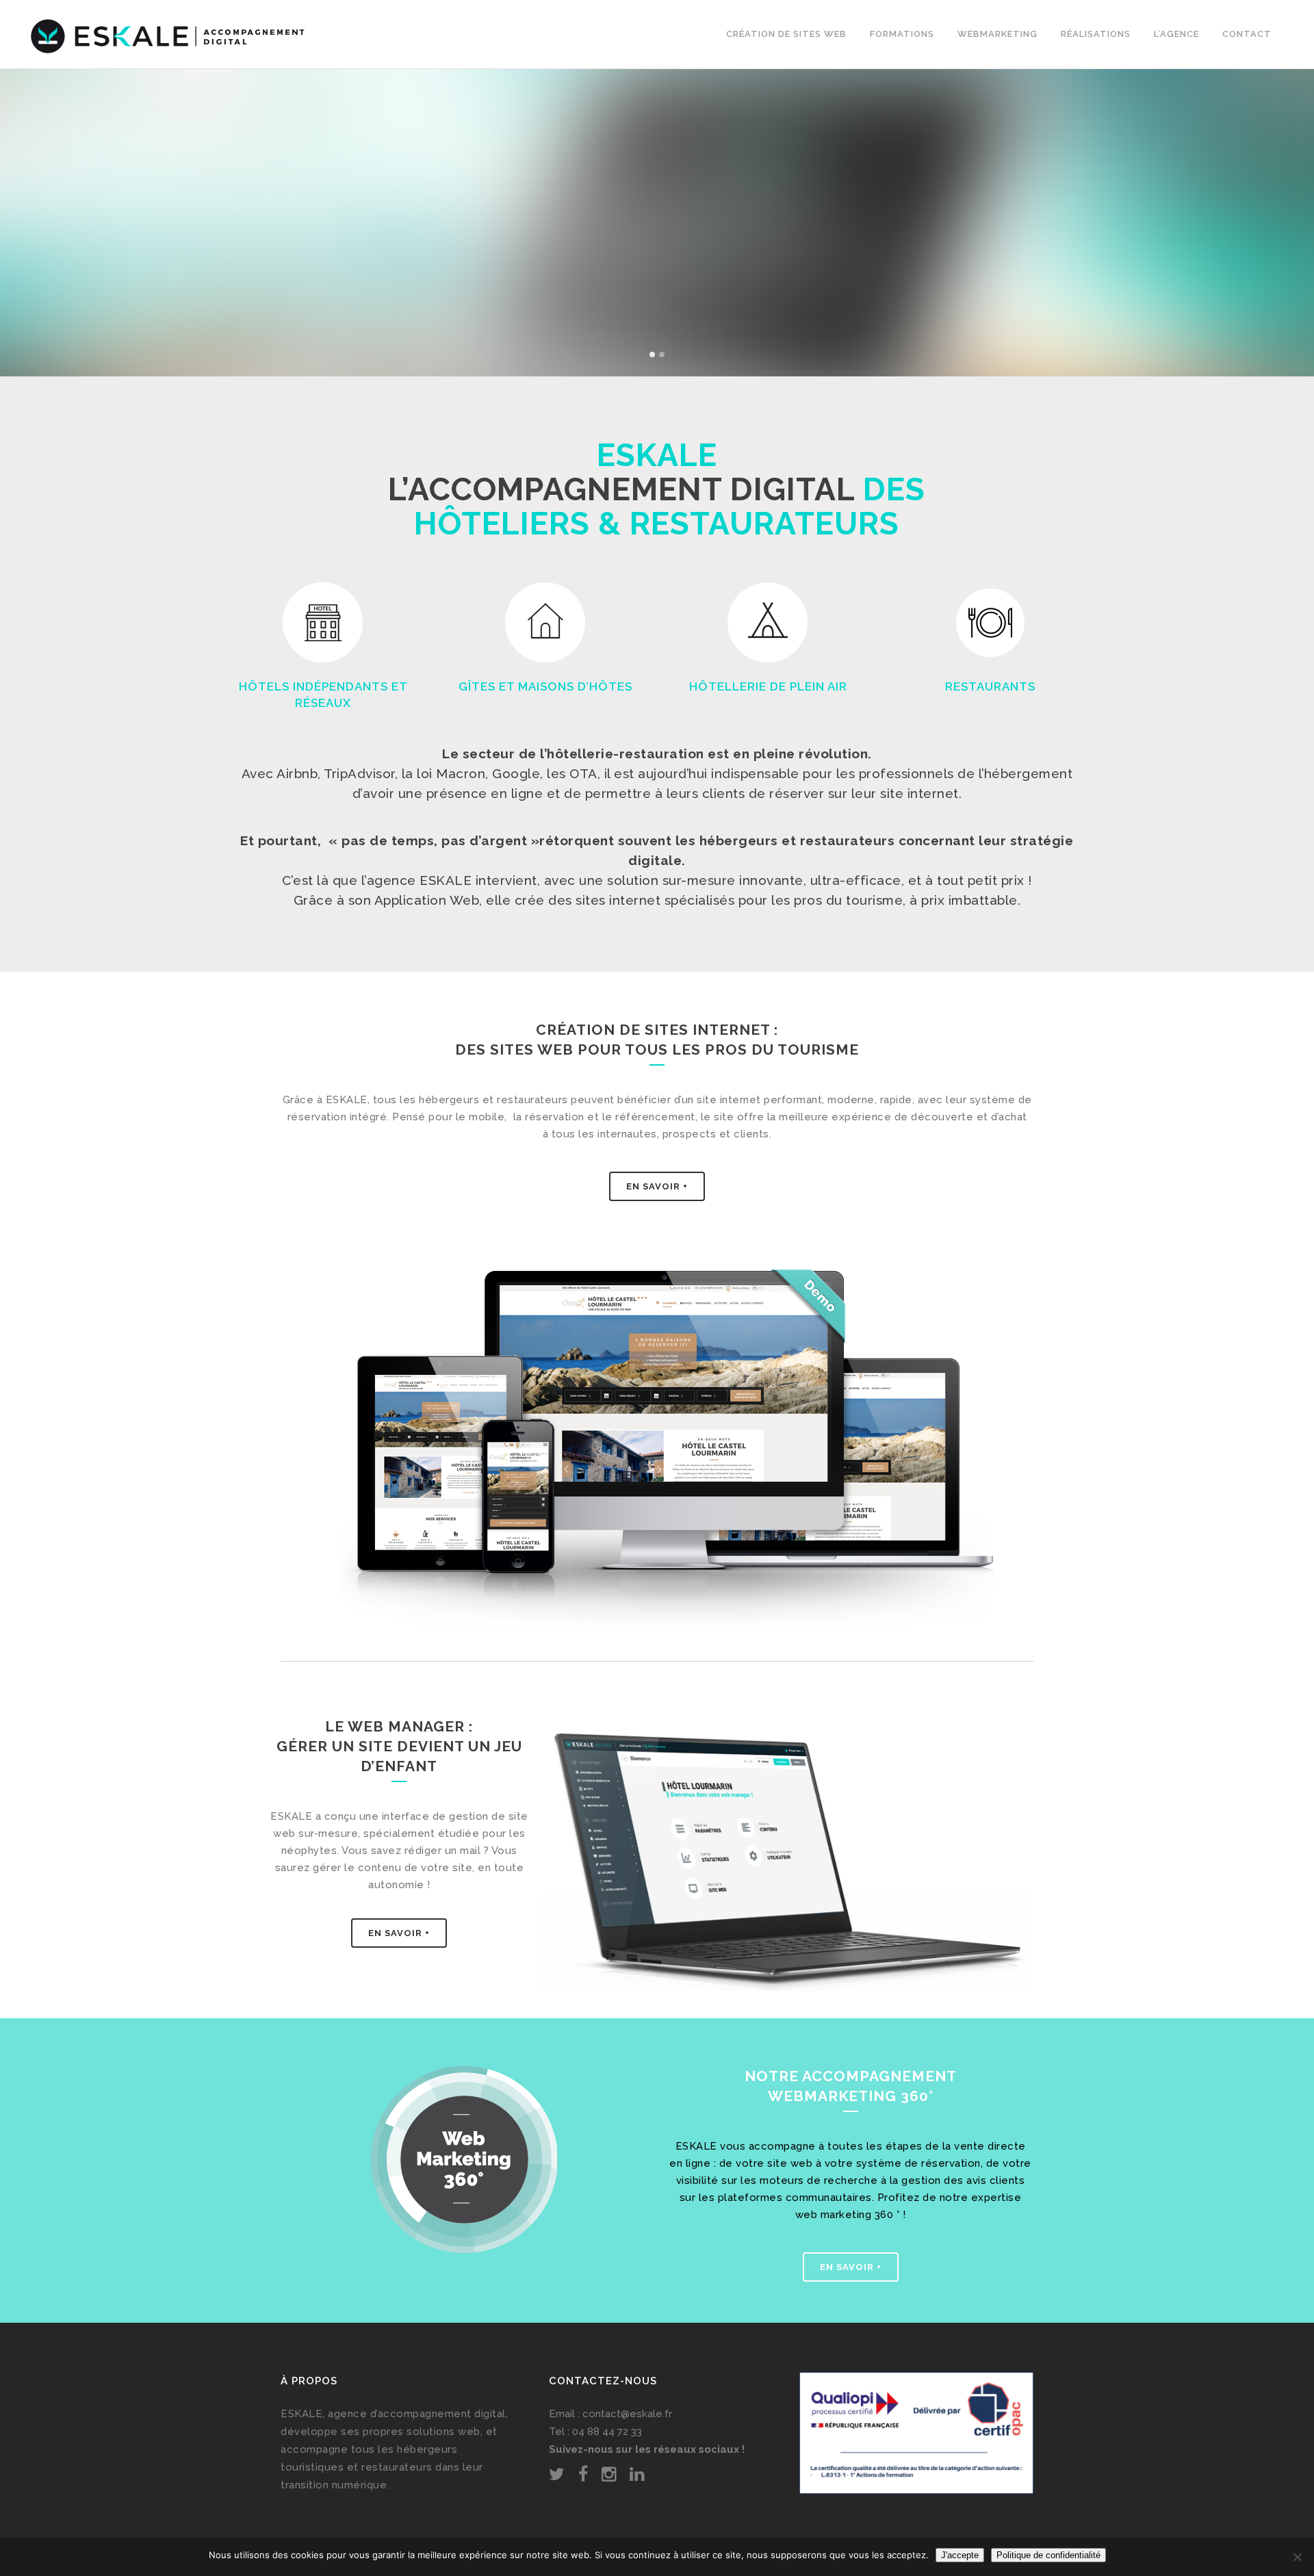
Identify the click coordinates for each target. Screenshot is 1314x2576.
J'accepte (960, 2555)
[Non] (1297, 2557)
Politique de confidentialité (1048, 2555)
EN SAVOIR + (399, 1933)
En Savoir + (657, 1186)
